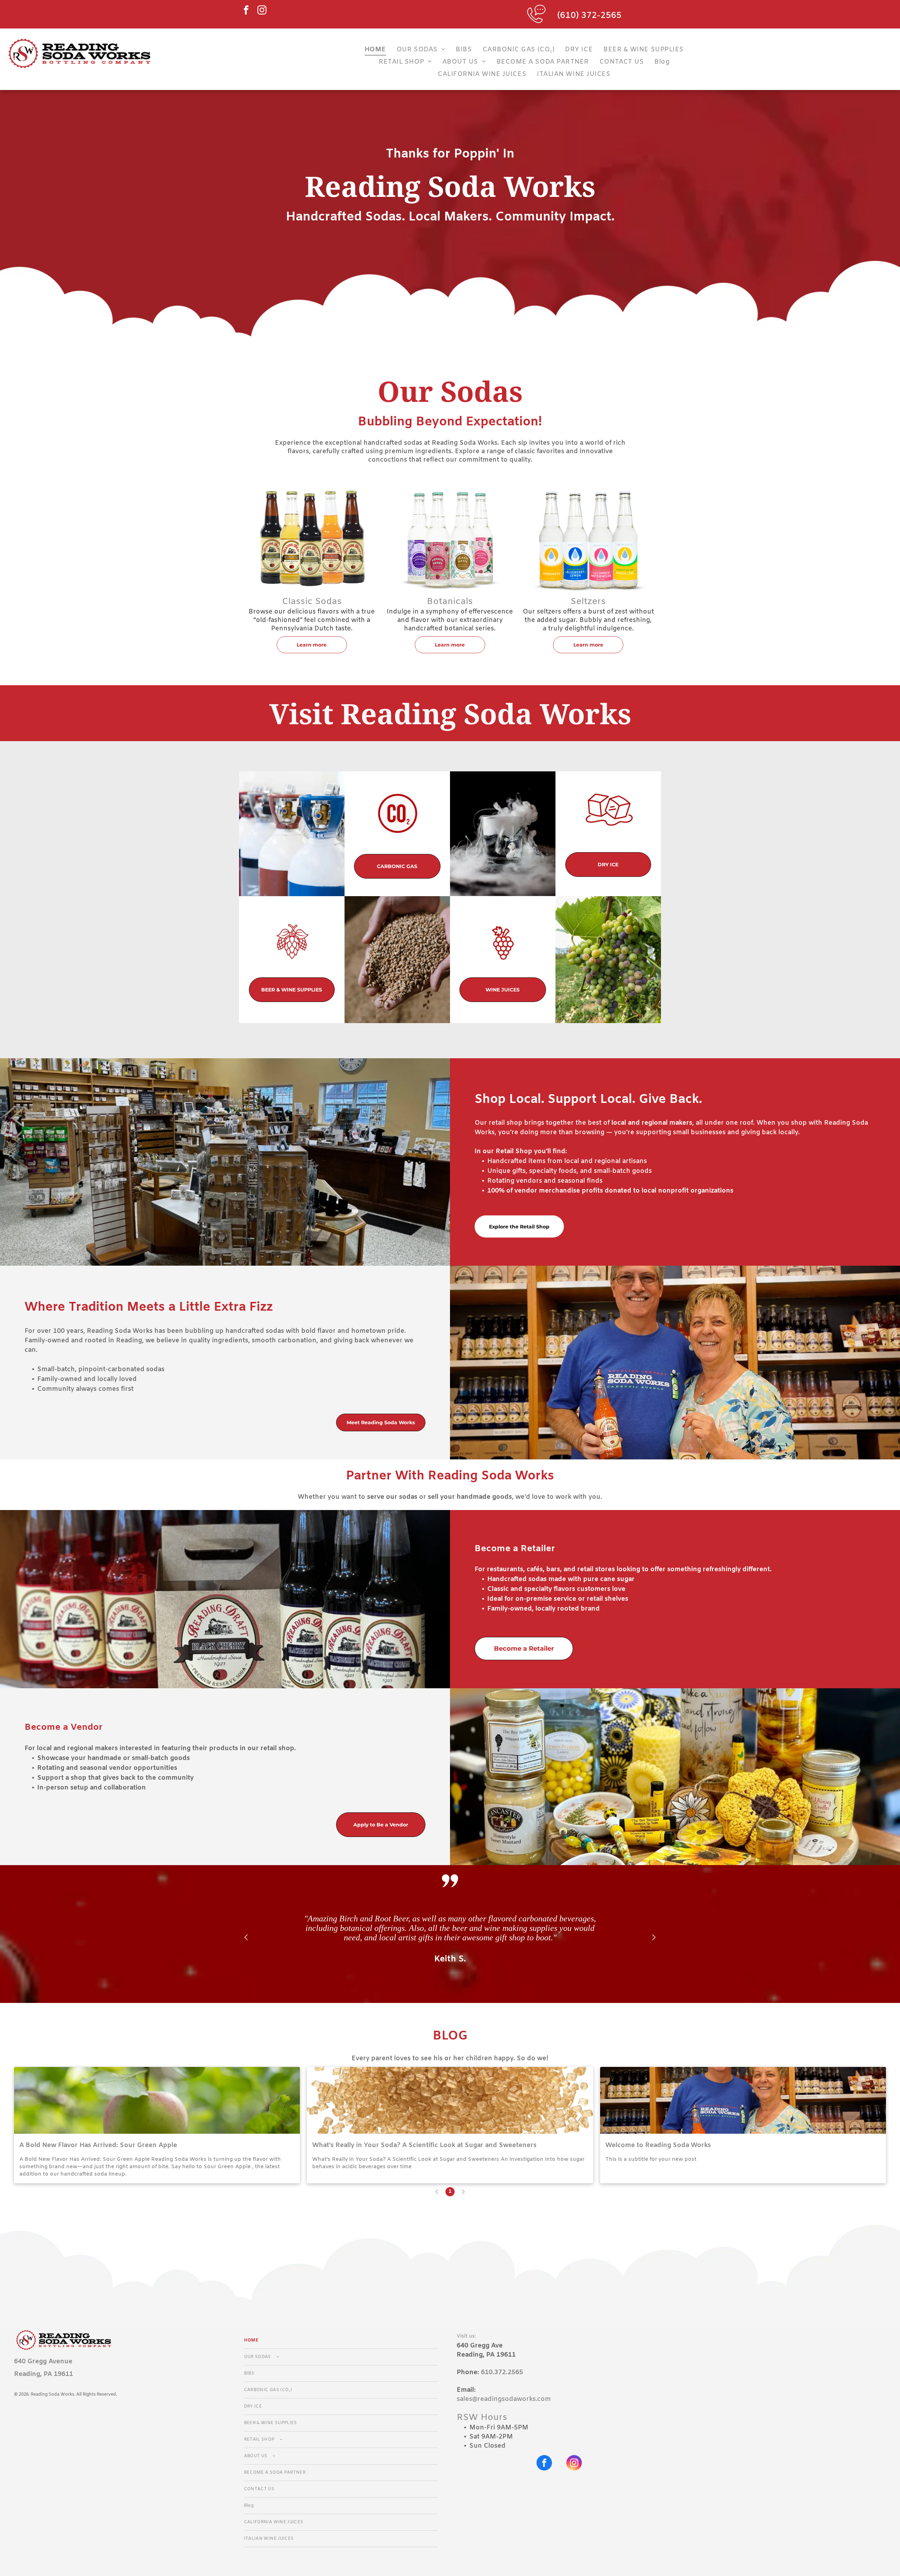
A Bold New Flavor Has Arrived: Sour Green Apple (98, 2145)
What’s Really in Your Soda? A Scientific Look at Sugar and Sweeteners (424, 2145)
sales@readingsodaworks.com (504, 2399)
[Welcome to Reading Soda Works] (743, 2100)
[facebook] (246, 11)
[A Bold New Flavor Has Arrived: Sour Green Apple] (157, 2100)
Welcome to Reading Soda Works (658, 2145)
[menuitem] (375, 49)
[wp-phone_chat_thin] (536, 26)
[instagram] (262, 11)
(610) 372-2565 (589, 16)
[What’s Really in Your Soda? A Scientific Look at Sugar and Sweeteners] (450, 2100)
